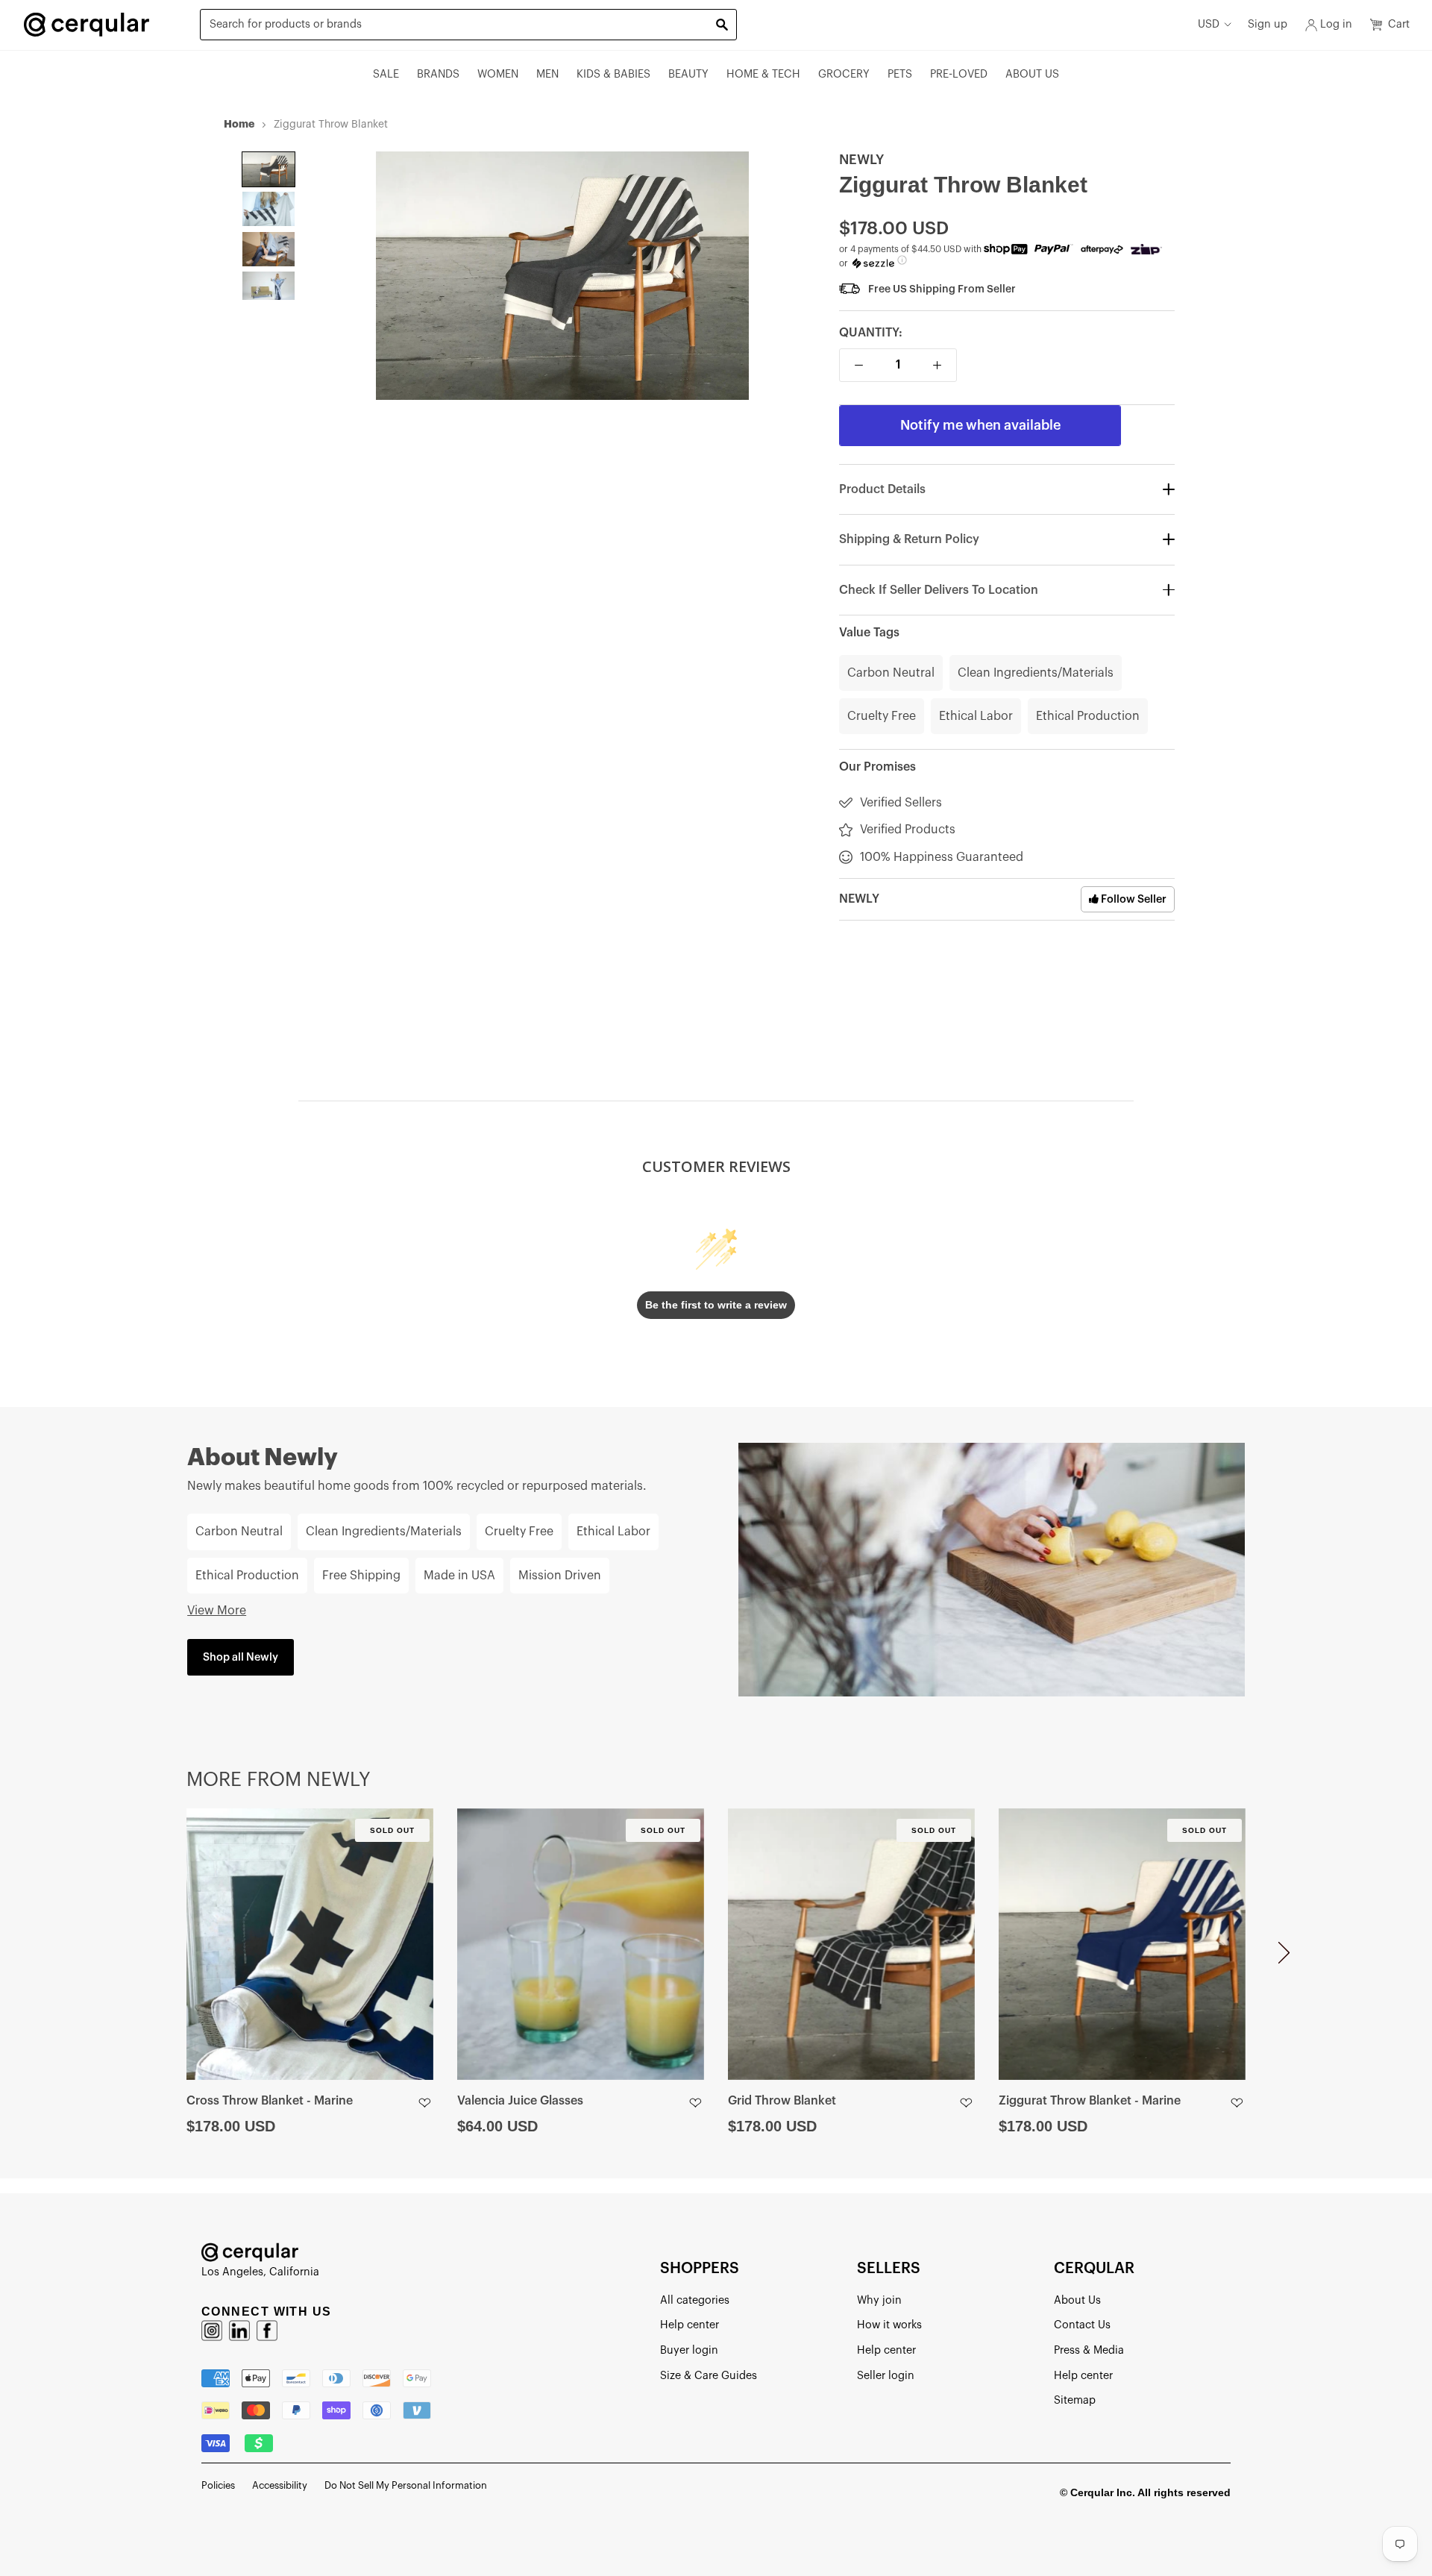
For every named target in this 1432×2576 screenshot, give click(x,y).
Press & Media (1089, 2350)
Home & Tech (763, 74)
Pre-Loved (959, 74)
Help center (690, 2325)
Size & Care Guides (709, 2376)
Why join (879, 2300)
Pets (900, 74)
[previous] (148, 1959)
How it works (889, 2325)
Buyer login (689, 2350)
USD (1209, 24)
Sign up (1268, 24)
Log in (1336, 24)
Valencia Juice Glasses (520, 2101)
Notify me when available (980, 425)
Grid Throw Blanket (782, 2101)
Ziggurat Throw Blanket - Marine (1090, 2101)
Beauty (688, 74)
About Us (1032, 74)
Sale (386, 74)
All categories (695, 2300)
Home (239, 124)
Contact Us (1082, 2325)
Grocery (844, 74)
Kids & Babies (613, 74)
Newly (861, 160)
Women (498, 74)
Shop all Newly (241, 1657)
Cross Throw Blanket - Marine (270, 2101)
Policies (218, 2485)
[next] (1284, 1959)
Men (547, 74)
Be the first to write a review (716, 1305)
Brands (438, 74)
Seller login (886, 2376)
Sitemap (1075, 2400)
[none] (268, 169)
